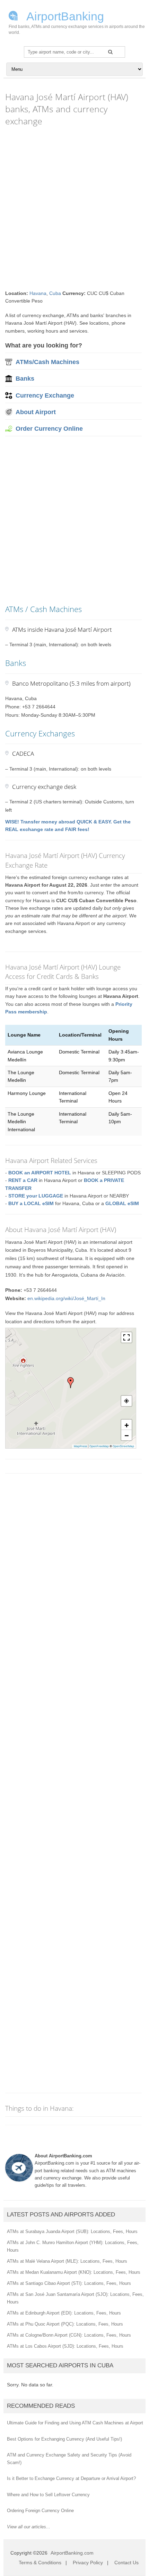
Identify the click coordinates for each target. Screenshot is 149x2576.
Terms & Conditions (40, 2563)
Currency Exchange (45, 395)
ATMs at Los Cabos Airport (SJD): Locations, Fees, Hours (65, 2346)
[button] (71, 1383)
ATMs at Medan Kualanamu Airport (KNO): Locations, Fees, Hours (74, 2272)
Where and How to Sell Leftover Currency (48, 2495)
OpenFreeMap (99, 1446)
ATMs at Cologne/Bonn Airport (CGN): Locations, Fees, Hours (69, 2335)
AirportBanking (64, 16)
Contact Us (126, 2563)
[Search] (110, 52)
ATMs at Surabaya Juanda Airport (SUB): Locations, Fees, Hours (72, 2231)
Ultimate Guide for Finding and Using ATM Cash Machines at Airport (75, 2423)
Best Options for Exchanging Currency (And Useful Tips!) (64, 2439)
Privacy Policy (88, 2563)
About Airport (36, 412)
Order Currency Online (49, 429)
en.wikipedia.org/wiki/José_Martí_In (66, 1298)
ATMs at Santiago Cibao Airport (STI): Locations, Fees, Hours (69, 2283)
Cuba (55, 293)
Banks (25, 379)
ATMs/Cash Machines (47, 362)
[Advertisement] (74, 208)
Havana (38, 293)
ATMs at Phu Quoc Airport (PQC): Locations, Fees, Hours (65, 2324)
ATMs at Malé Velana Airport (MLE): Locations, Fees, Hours (67, 2261)
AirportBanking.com (72, 2553)
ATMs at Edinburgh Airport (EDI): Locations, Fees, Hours (64, 2313)
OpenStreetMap (123, 1446)
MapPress (80, 1446)
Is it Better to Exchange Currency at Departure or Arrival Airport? (71, 2478)
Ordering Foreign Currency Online (40, 2511)
